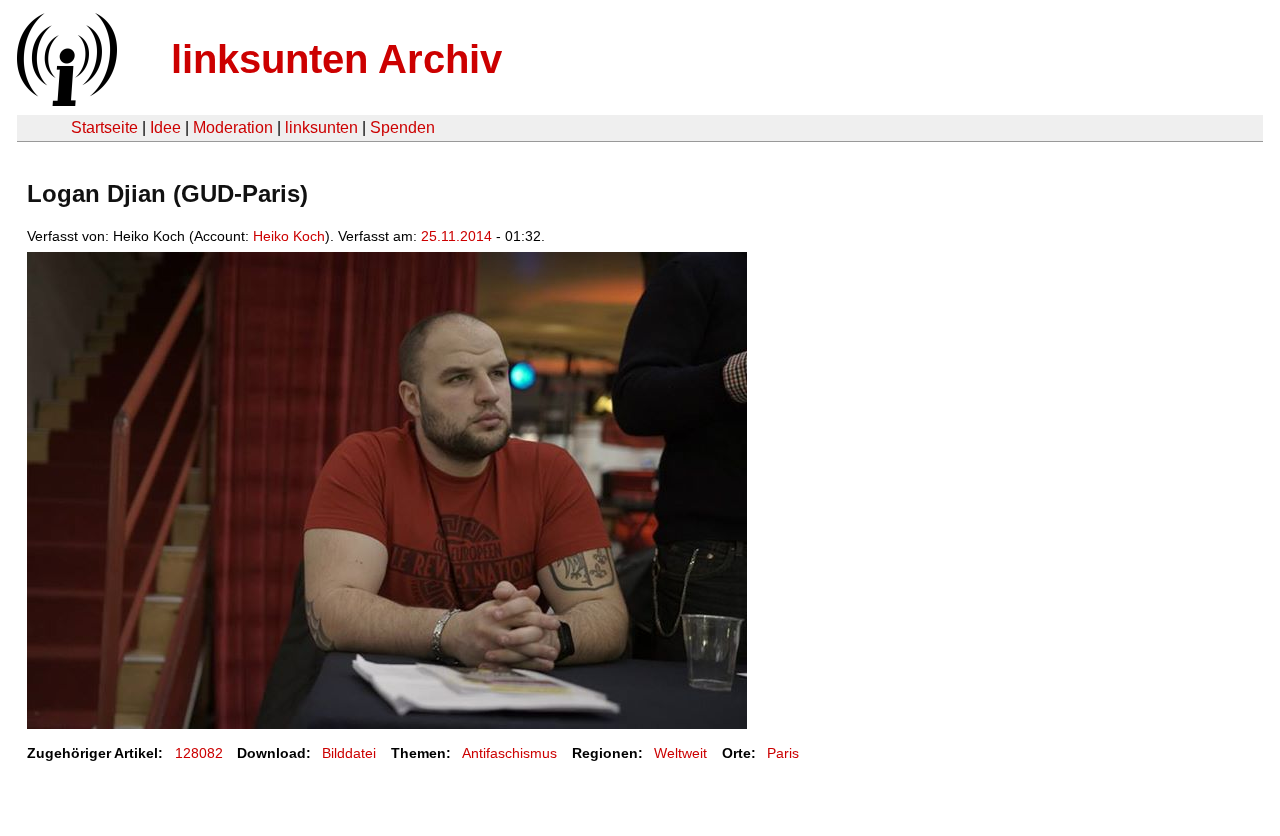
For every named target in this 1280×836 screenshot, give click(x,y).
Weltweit (680, 753)
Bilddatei (349, 753)
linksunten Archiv (336, 59)
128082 (199, 753)
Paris (783, 753)
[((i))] (65, 100)
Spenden (402, 127)
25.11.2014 (456, 236)
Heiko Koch (289, 236)
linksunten (321, 127)
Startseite (104, 127)
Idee (165, 127)
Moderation (233, 127)
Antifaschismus (509, 753)
